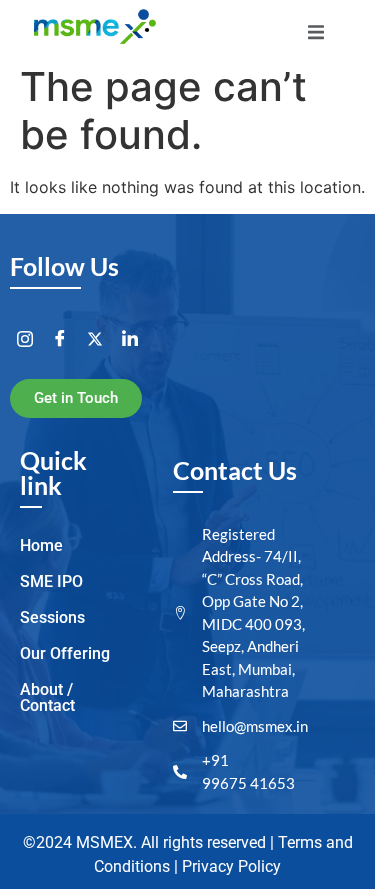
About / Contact (47, 697)
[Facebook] (60, 339)
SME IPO (51, 581)
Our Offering (65, 653)
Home (41, 545)
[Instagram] (25, 339)
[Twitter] (95, 339)
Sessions (52, 617)
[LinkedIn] (130, 339)
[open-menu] (316, 35)
